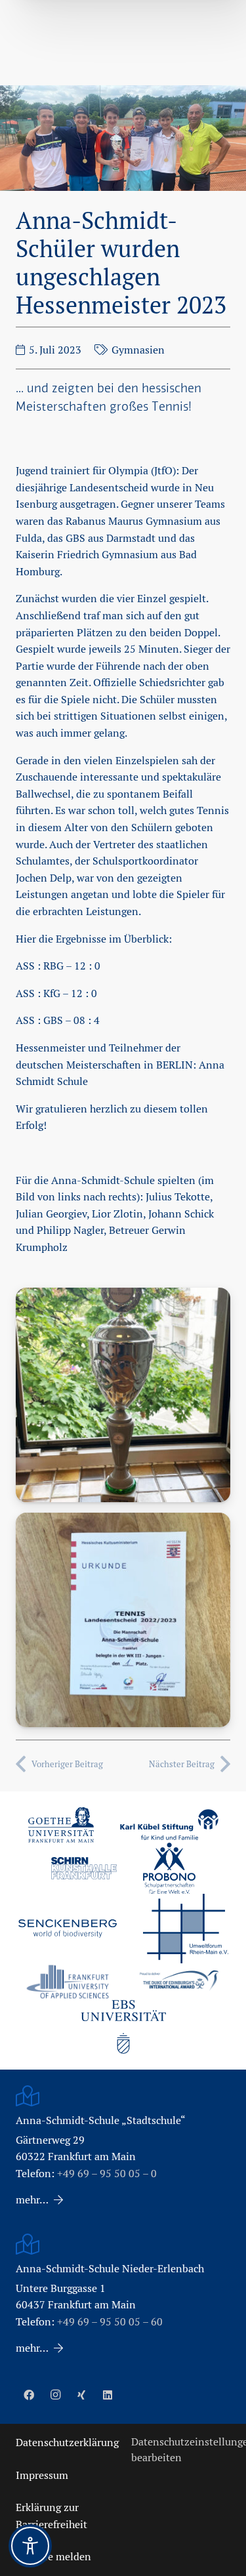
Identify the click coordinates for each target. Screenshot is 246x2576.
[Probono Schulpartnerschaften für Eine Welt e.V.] (169, 1868)
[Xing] (81, 2395)
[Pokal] (123, 1395)
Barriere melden (53, 2557)
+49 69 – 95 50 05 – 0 (107, 2174)
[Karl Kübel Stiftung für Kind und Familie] (169, 1825)
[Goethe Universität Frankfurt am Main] (61, 1825)
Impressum (42, 2475)
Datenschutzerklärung (67, 2443)
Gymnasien (138, 350)
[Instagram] (55, 2395)
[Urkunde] (123, 1620)
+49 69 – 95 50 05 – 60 (110, 2322)
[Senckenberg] (68, 1929)
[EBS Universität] (123, 2027)
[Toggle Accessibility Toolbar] (30, 2546)
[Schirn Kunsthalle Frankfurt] (84, 1868)
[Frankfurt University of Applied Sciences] (68, 1981)
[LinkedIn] (108, 2395)
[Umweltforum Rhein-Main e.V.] (186, 1929)
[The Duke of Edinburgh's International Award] (179, 1982)
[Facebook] (29, 2395)
